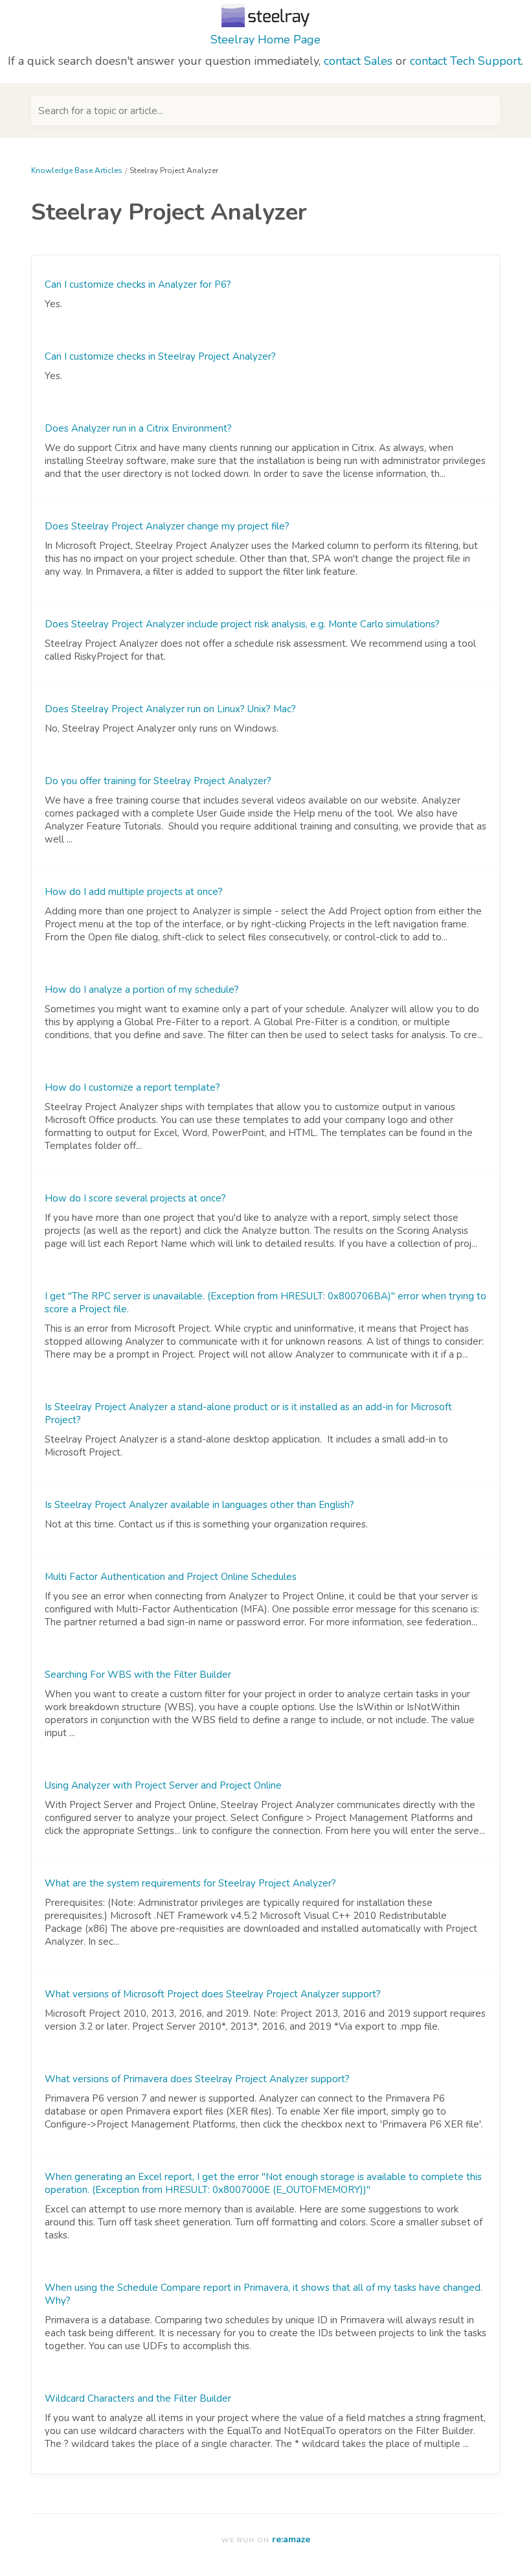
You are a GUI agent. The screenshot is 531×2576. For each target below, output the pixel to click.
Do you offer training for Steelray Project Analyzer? (158, 781)
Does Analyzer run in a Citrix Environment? (138, 428)
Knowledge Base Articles (77, 170)
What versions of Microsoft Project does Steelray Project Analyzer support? (213, 1994)
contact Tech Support (466, 61)
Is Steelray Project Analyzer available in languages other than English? (199, 1505)
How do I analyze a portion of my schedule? (142, 990)
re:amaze (291, 2539)
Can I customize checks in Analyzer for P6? (138, 284)
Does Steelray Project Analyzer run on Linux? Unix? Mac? (170, 709)
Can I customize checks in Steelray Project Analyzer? (160, 356)
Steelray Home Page (265, 40)
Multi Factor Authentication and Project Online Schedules (171, 1577)
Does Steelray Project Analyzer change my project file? (167, 526)
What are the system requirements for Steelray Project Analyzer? (190, 1883)
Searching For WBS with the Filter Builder (138, 1675)
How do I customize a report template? (132, 1087)
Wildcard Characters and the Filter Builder (138, 2398)
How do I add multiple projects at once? (134, 892)
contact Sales (358, 61)
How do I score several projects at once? (135, 1198)
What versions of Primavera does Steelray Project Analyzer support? (197, 2079)
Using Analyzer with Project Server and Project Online (163, 1785)
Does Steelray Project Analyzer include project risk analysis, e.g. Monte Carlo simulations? (242, 624)
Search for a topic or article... (101, 111)
